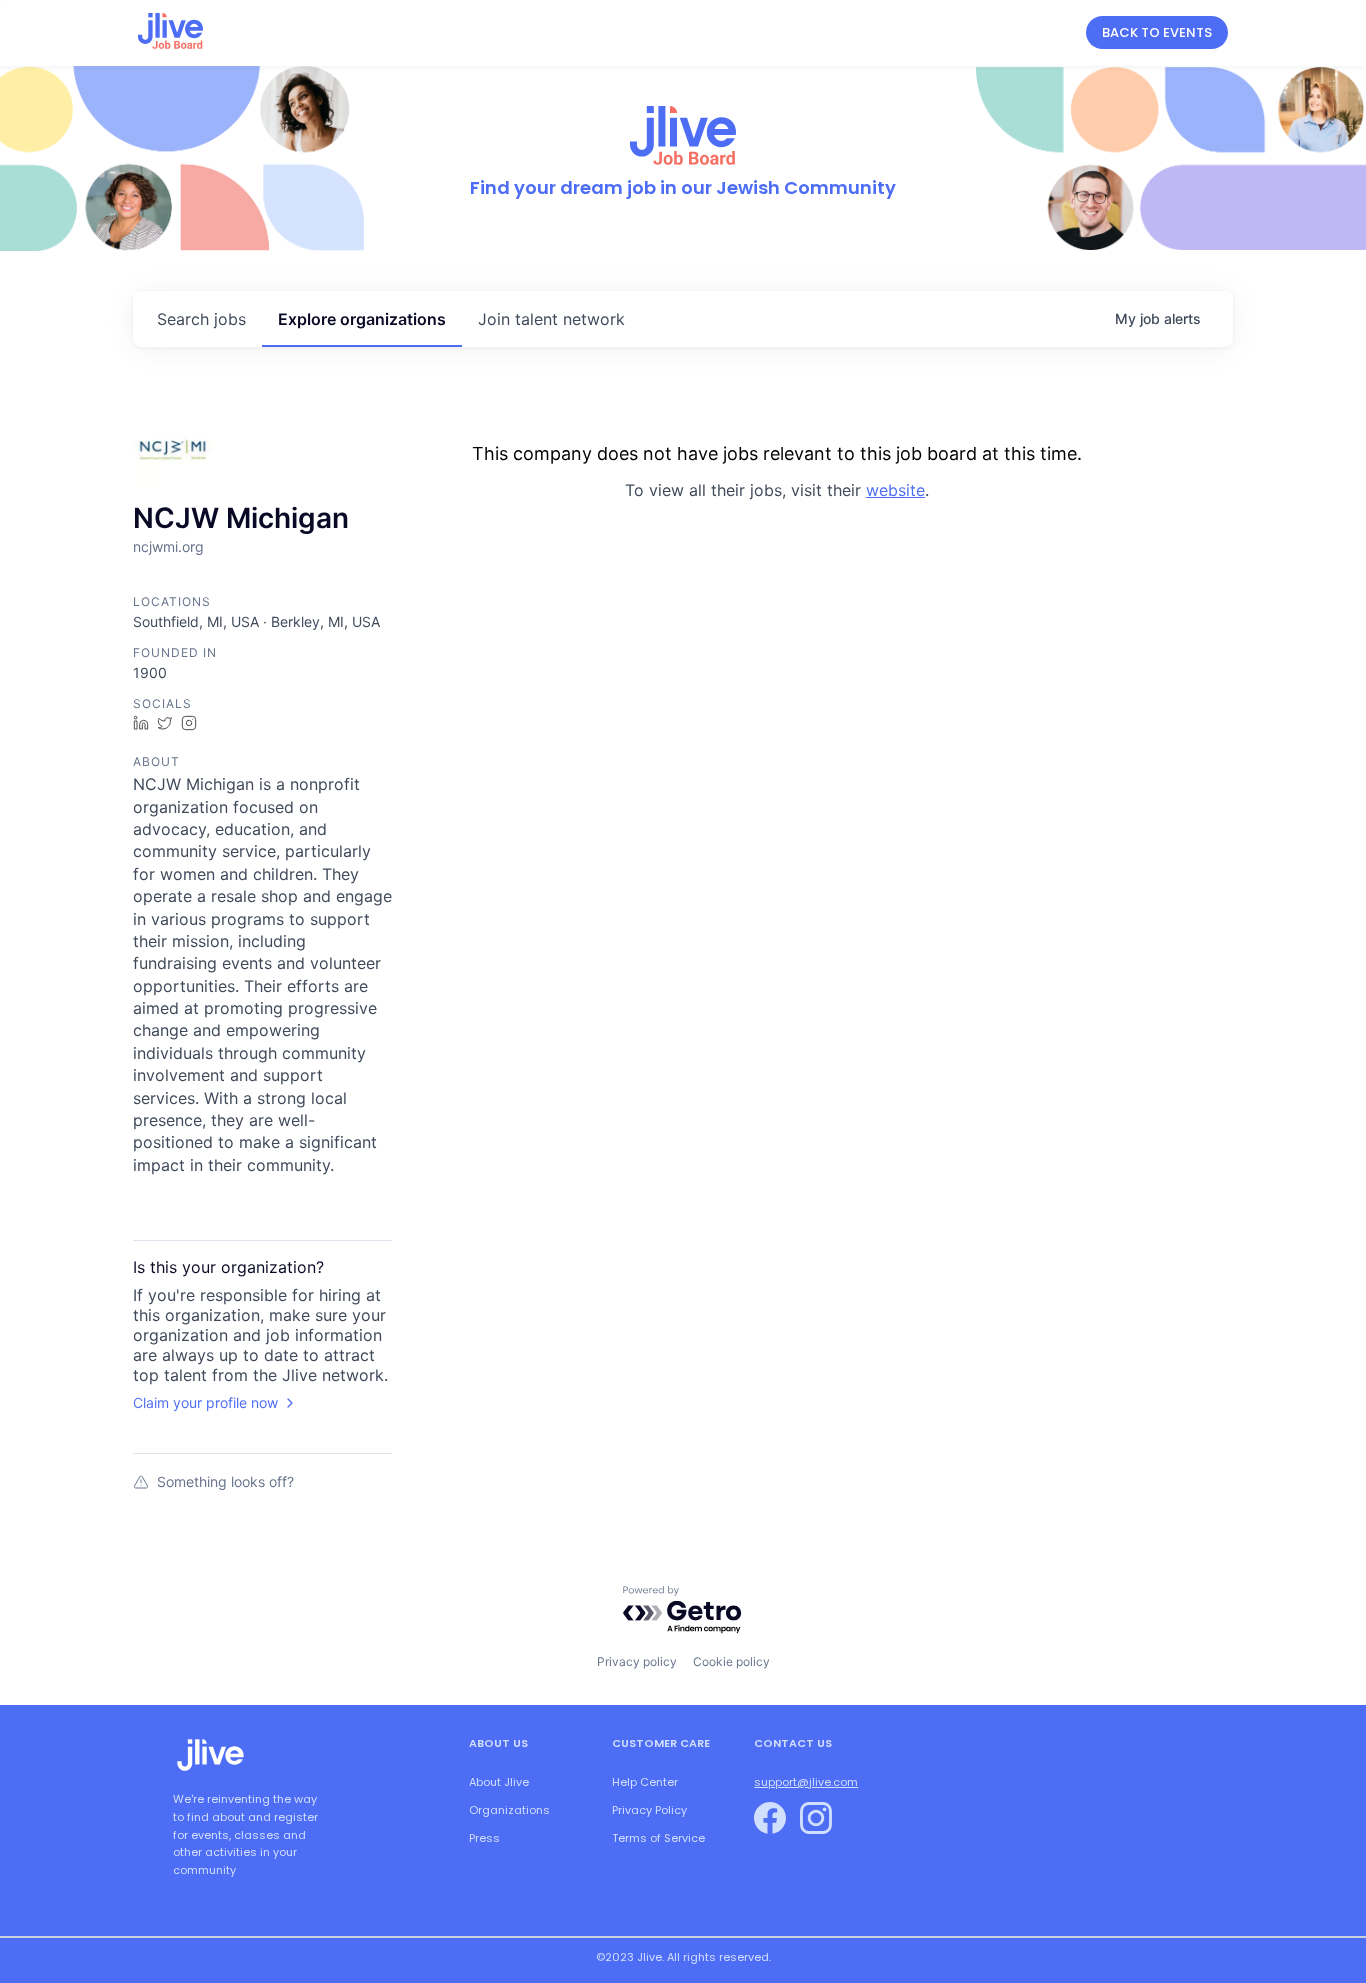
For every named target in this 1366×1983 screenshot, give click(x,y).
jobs (201, 319)
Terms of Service (658, 1838)
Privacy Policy (649, 1810)
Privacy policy (637, 1661)
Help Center (645, 1782)
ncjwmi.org (168, 546)
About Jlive (499, 1782)
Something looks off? (225, 1481)
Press (484, 1838)
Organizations (509, 1810)
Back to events (1157, 32)
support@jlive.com (806, 1782)
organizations (362, 319)
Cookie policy (731, 1661)
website (895, 490)
